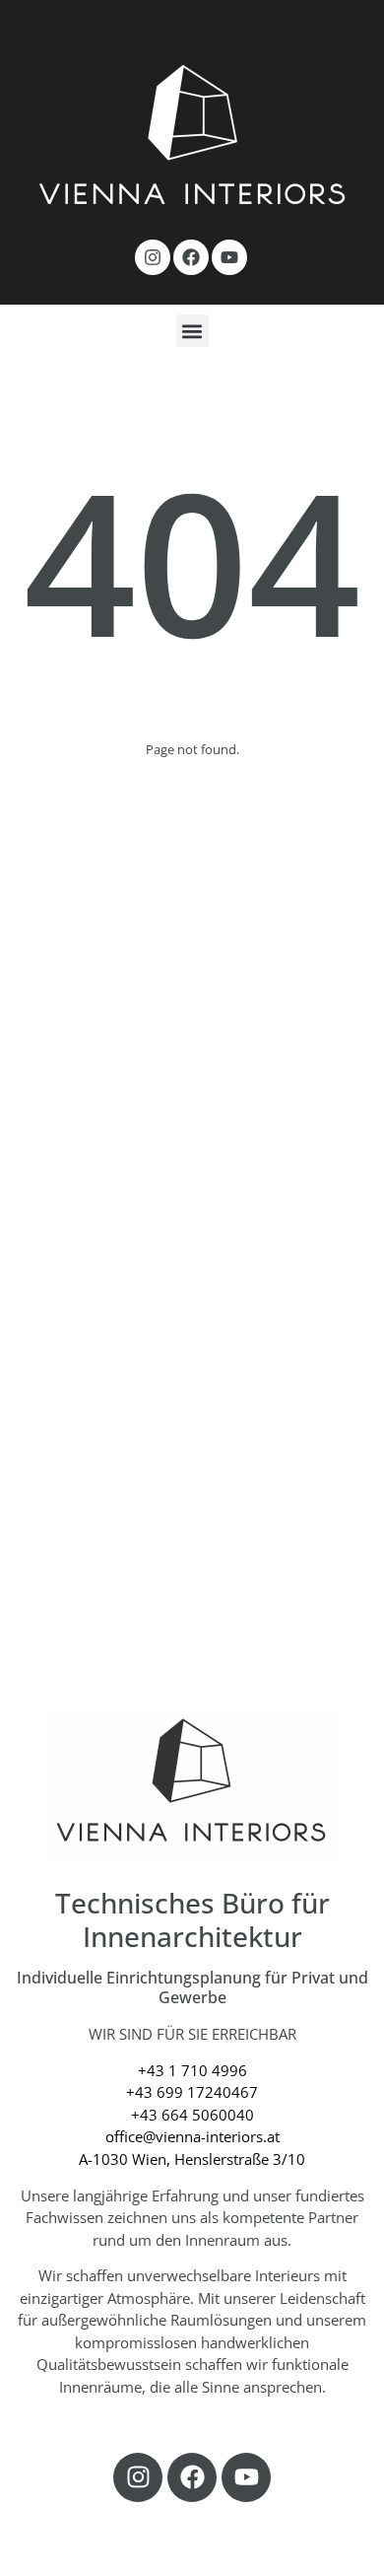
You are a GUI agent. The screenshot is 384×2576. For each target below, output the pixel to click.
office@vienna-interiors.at (192, 2136)
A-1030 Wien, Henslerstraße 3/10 (192, 2159)
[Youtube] (229, 257)
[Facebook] (191, 257)
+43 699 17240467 (192, 2092)
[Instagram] (153, 257)
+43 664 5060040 (192, 2115)
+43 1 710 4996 (192, 2070)
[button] (192, 331)
